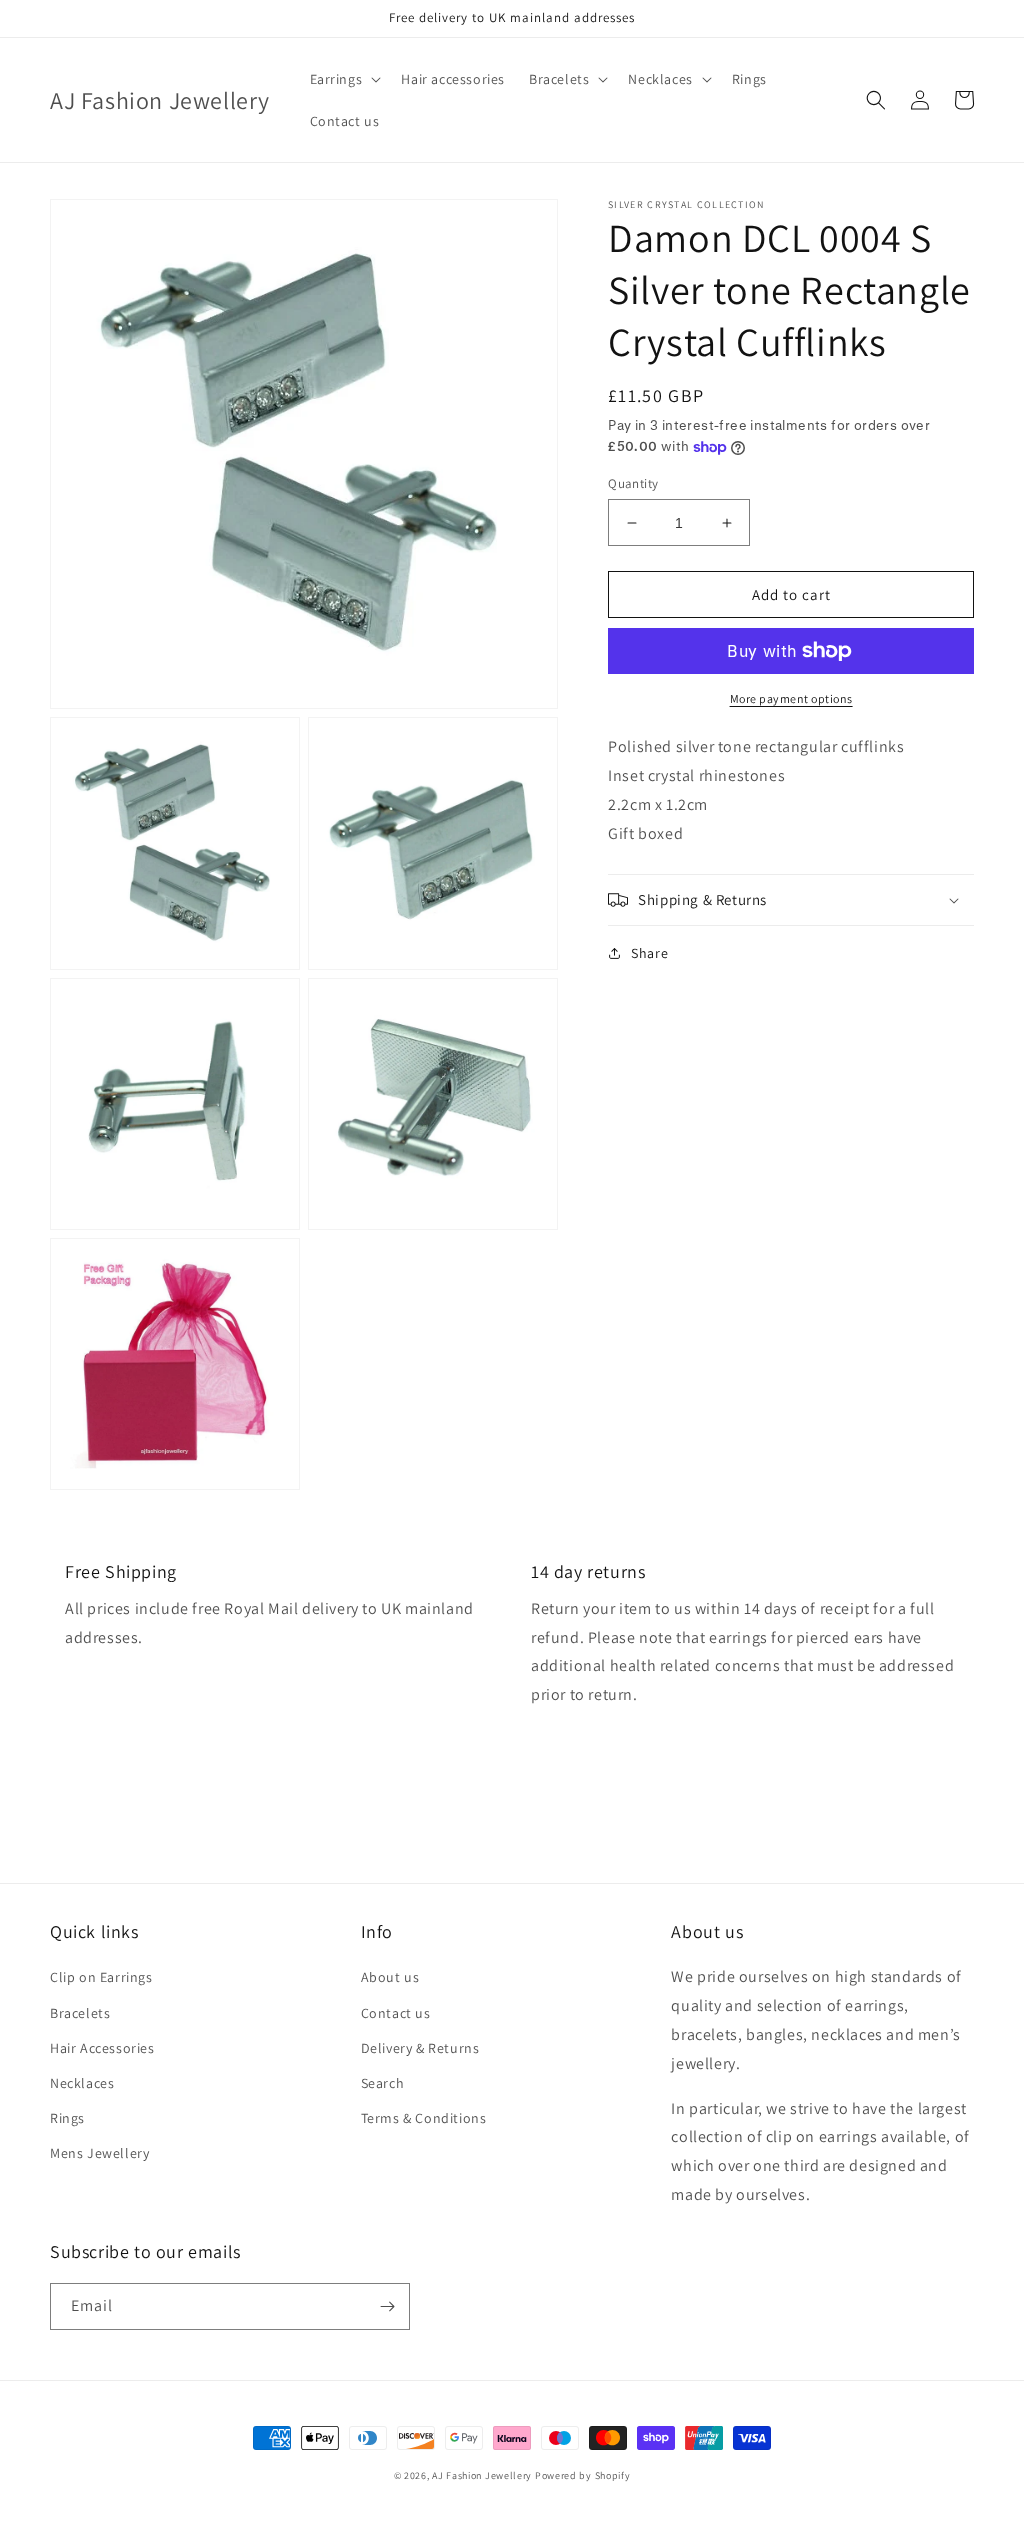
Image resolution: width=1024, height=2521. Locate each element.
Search (383, 2083)
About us (390, 1977)
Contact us (396, 2013)
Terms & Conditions (424, 2118)
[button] (344, 79)
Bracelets (80, 2013)
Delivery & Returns (420, 2048)
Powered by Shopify (583, 2475)
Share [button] (649, 953)
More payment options (791, 698)
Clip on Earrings (101, 1977)
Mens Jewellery (99, 2153)
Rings (67, 2118)
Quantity (633, 483)
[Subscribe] (387, 2306)
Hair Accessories (102, 2048)
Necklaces (82, 2083)
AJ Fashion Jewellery (482, 2475)
